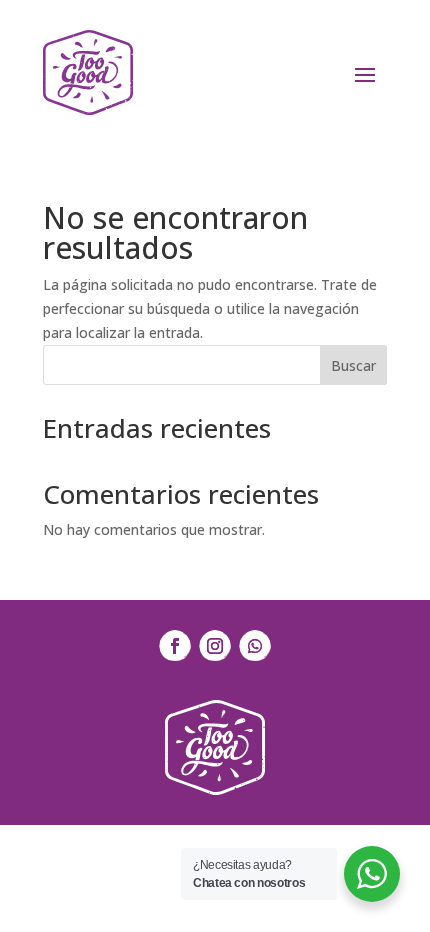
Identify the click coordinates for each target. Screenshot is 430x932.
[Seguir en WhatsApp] (255, 646)
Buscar (353, 365)
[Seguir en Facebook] (175, 646)
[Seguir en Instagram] (215, 646)
